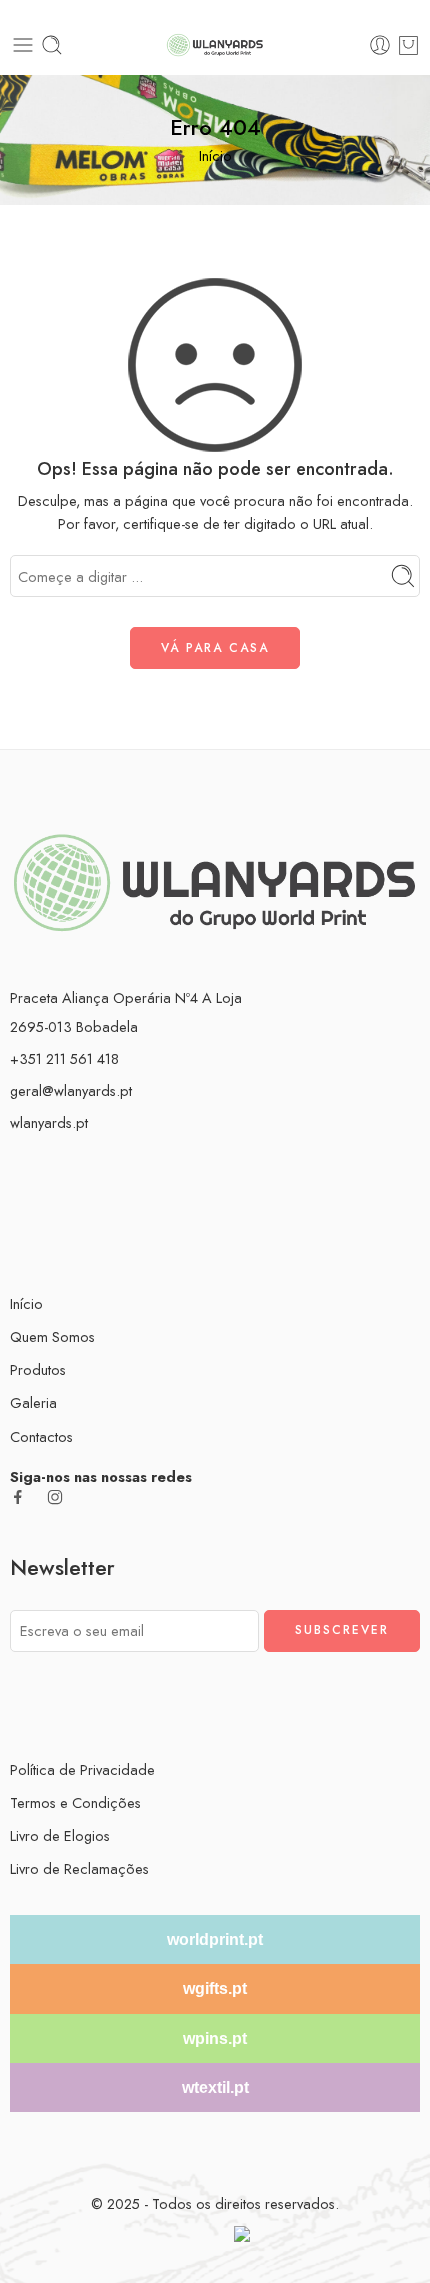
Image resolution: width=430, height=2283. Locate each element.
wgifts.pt (215, 1988)
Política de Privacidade (82, 1769)
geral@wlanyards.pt (71, 1090)
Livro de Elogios (60, 1835)
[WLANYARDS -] (215, 45)
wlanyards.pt (49, 1122)
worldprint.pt (215, 1939)
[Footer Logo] (215, 880)
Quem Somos (52, 1336)
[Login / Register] (380, 45)
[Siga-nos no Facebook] (18, 1497)
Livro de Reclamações (79, 1868)
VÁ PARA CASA (215, 648)
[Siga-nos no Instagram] (55, 1497)
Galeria (33, 1402)
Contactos (41, 1436)
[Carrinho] (408, 45)
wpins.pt (215, 2038)
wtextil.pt (215, 2087)
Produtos (38, 1369)
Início (215, 155)
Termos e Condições (75, 1802)
